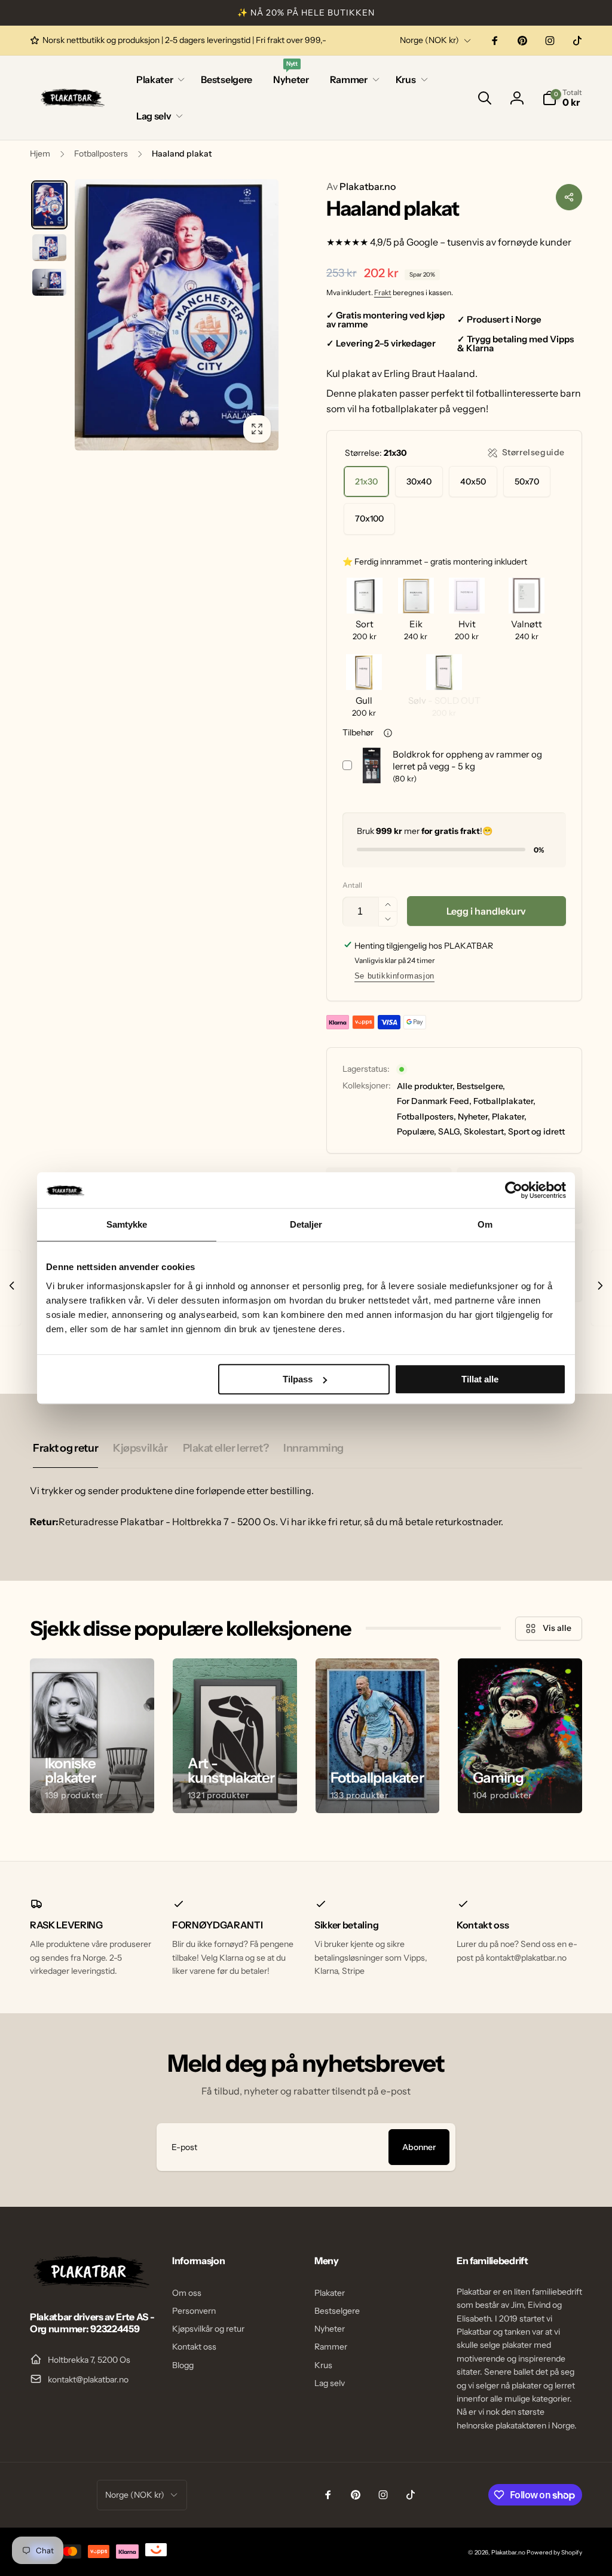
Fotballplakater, (504, 1101)
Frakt (383, 292)
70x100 (369, 519)
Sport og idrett (536, 1131)
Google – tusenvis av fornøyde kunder (489, 242)
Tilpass (298, 1379)
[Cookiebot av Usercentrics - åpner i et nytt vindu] (514, 1190)
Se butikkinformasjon (394, 976)
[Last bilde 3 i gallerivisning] (49, 282)
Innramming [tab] (313, 1448)
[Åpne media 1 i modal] (177, 315)
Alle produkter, (426, 1086)
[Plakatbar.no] (90, 2284)
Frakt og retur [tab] (65, 1448)
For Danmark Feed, (434, 1101)
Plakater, (509, 1117)
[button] (158, 80)
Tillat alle (480, 1379)
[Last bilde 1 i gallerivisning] (49, 205)
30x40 (419, 482)
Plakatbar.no (361, 186)
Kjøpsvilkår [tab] (140, 1448)
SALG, (450, 1131)
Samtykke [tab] (127, 1224)
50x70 (527, 482)
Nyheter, (474, 1117)
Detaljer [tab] (306, 1224)
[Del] (569, 197)
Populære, (417, 1131)
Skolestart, (485, 1131)
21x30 (366, 482)
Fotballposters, (426, 1117)
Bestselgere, (481, 1086)
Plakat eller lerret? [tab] (226, 1448)
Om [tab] (485, 1224)
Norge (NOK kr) (429, 40)
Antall (352, 885)
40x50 (473, 482)
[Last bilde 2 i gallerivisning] (49, 248)
